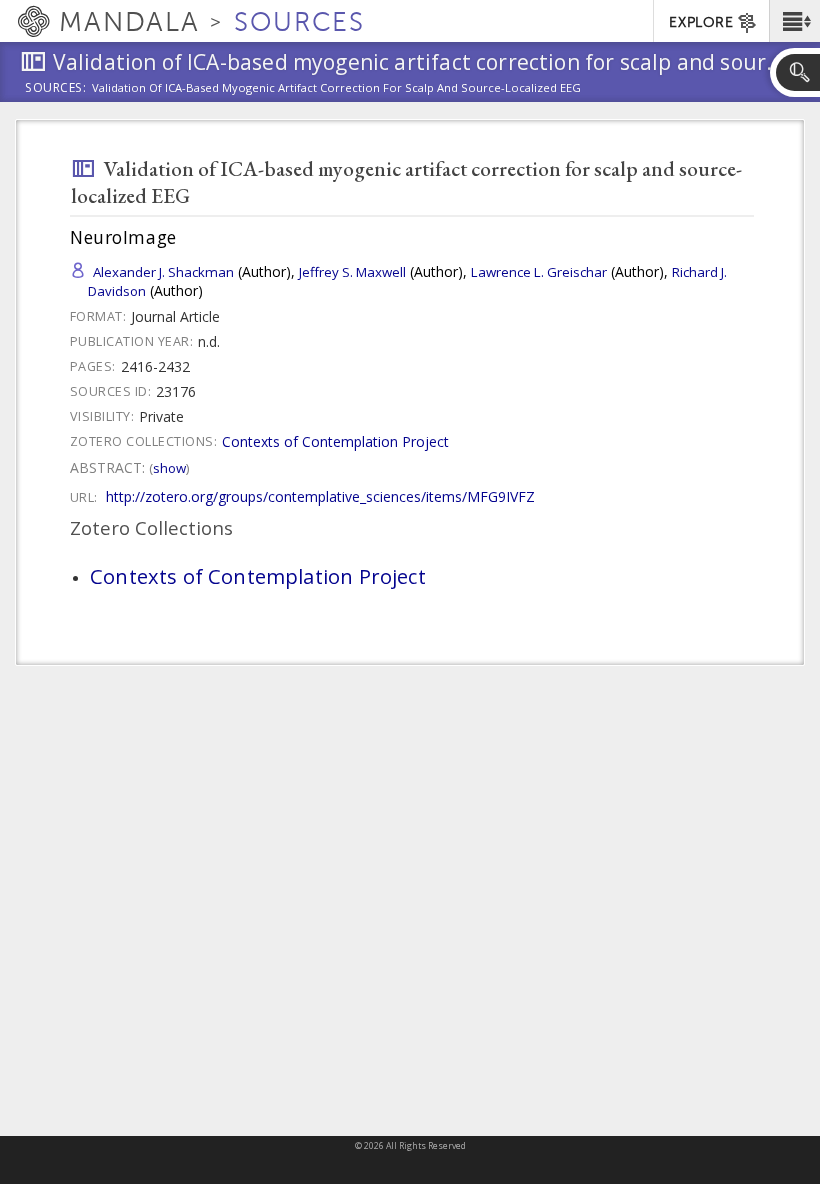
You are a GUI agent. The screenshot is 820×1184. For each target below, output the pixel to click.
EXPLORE (701, 22)
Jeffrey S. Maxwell (352, 272)
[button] (794, 21)
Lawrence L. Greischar (539, 272)
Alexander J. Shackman (163, 272)
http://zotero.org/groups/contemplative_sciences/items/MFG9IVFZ (320, 496)
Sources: (56, 89)
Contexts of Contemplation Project (335, 441)
